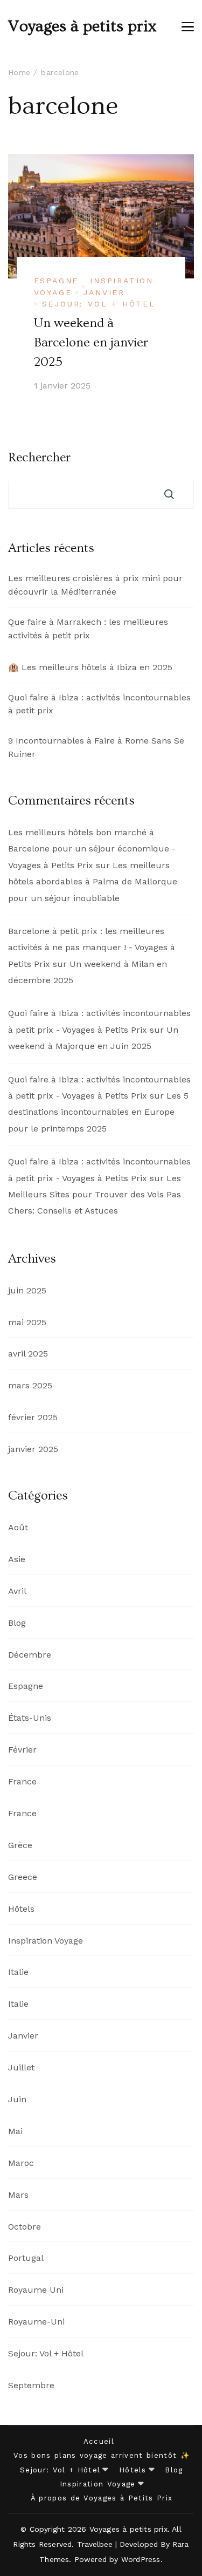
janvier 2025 (33, 1449)
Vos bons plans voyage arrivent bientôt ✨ (102, 2455)
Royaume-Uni (36, 2322)
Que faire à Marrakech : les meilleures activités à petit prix (88, 629)
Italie (18, 1972)
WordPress (141, 2559)
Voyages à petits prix (82, 26)
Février (22, 1750)
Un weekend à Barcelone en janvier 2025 (91, 342)
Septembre (31, 2385)
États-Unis (30, 1718)
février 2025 (33, 1417)
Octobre (25, 2227)
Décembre (30, 1655)
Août (18, 1527)
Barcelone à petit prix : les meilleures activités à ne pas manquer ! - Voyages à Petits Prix (92, 948)
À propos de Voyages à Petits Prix (102, 2498)
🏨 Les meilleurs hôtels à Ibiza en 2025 (90, 667)
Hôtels (21, 1909)
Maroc (21, 2163)
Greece (23, 1877)
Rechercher (39, 458)
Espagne (57, 281)
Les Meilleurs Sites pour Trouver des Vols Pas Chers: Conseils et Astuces (95, 1195)
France (22, 1781)
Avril (17, 1591)
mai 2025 (27, 1322)
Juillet (21, 2067)
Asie (17, 1559)
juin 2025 (27, 1290)
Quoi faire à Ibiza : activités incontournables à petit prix (99, 704)
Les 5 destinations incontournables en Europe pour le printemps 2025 (98, 1112)
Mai (15, 2131)
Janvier (104, 292)
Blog (17, 1623)
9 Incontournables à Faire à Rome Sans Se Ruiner (96, 747)
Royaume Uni (36, 2290)
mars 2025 (30, 1385)
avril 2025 (28, 1354)
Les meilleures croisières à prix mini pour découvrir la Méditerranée (95, 585)
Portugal (26, 2258)
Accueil (99, 2441)
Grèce (20, 1845)
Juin (17, 2099)
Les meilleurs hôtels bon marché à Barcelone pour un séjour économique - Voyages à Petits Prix (92, 849)
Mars (18, 2195)
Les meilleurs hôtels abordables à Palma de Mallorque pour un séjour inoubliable (93, 882)
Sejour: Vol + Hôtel (99, 304)
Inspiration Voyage (46, 1941)
